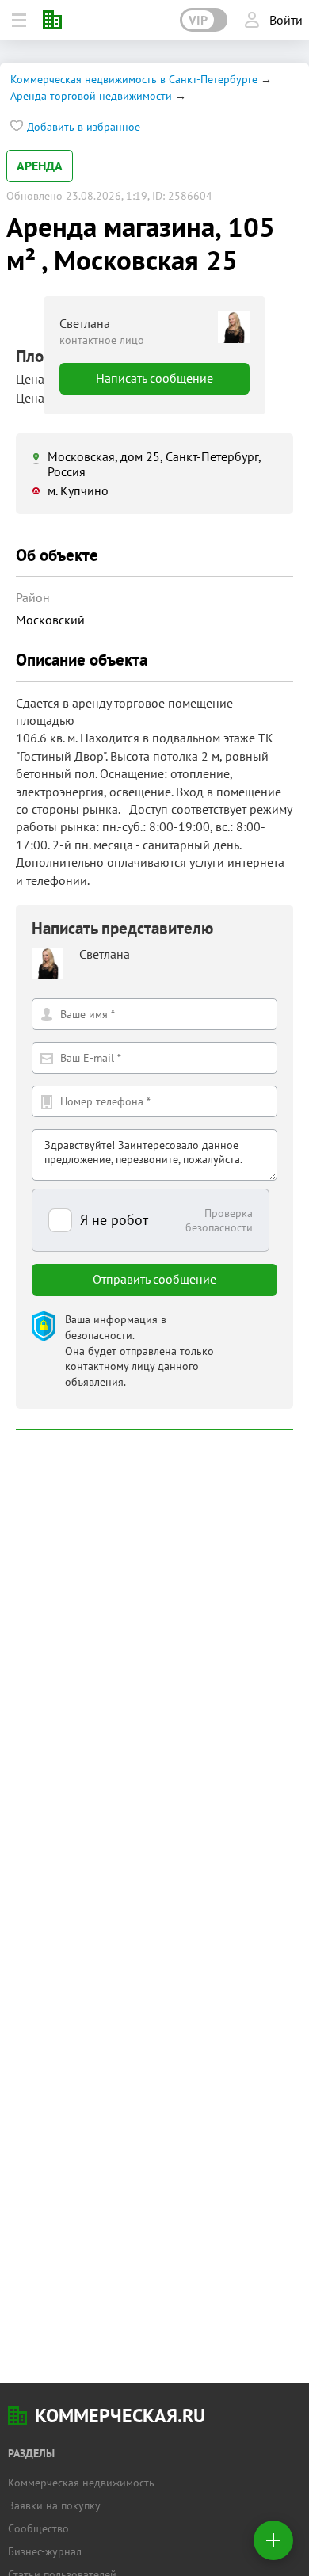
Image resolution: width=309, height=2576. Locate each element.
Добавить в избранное (84, 127)
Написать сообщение (154, 378)
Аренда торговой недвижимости (91, 96)
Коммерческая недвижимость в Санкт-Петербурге (134, 79)
